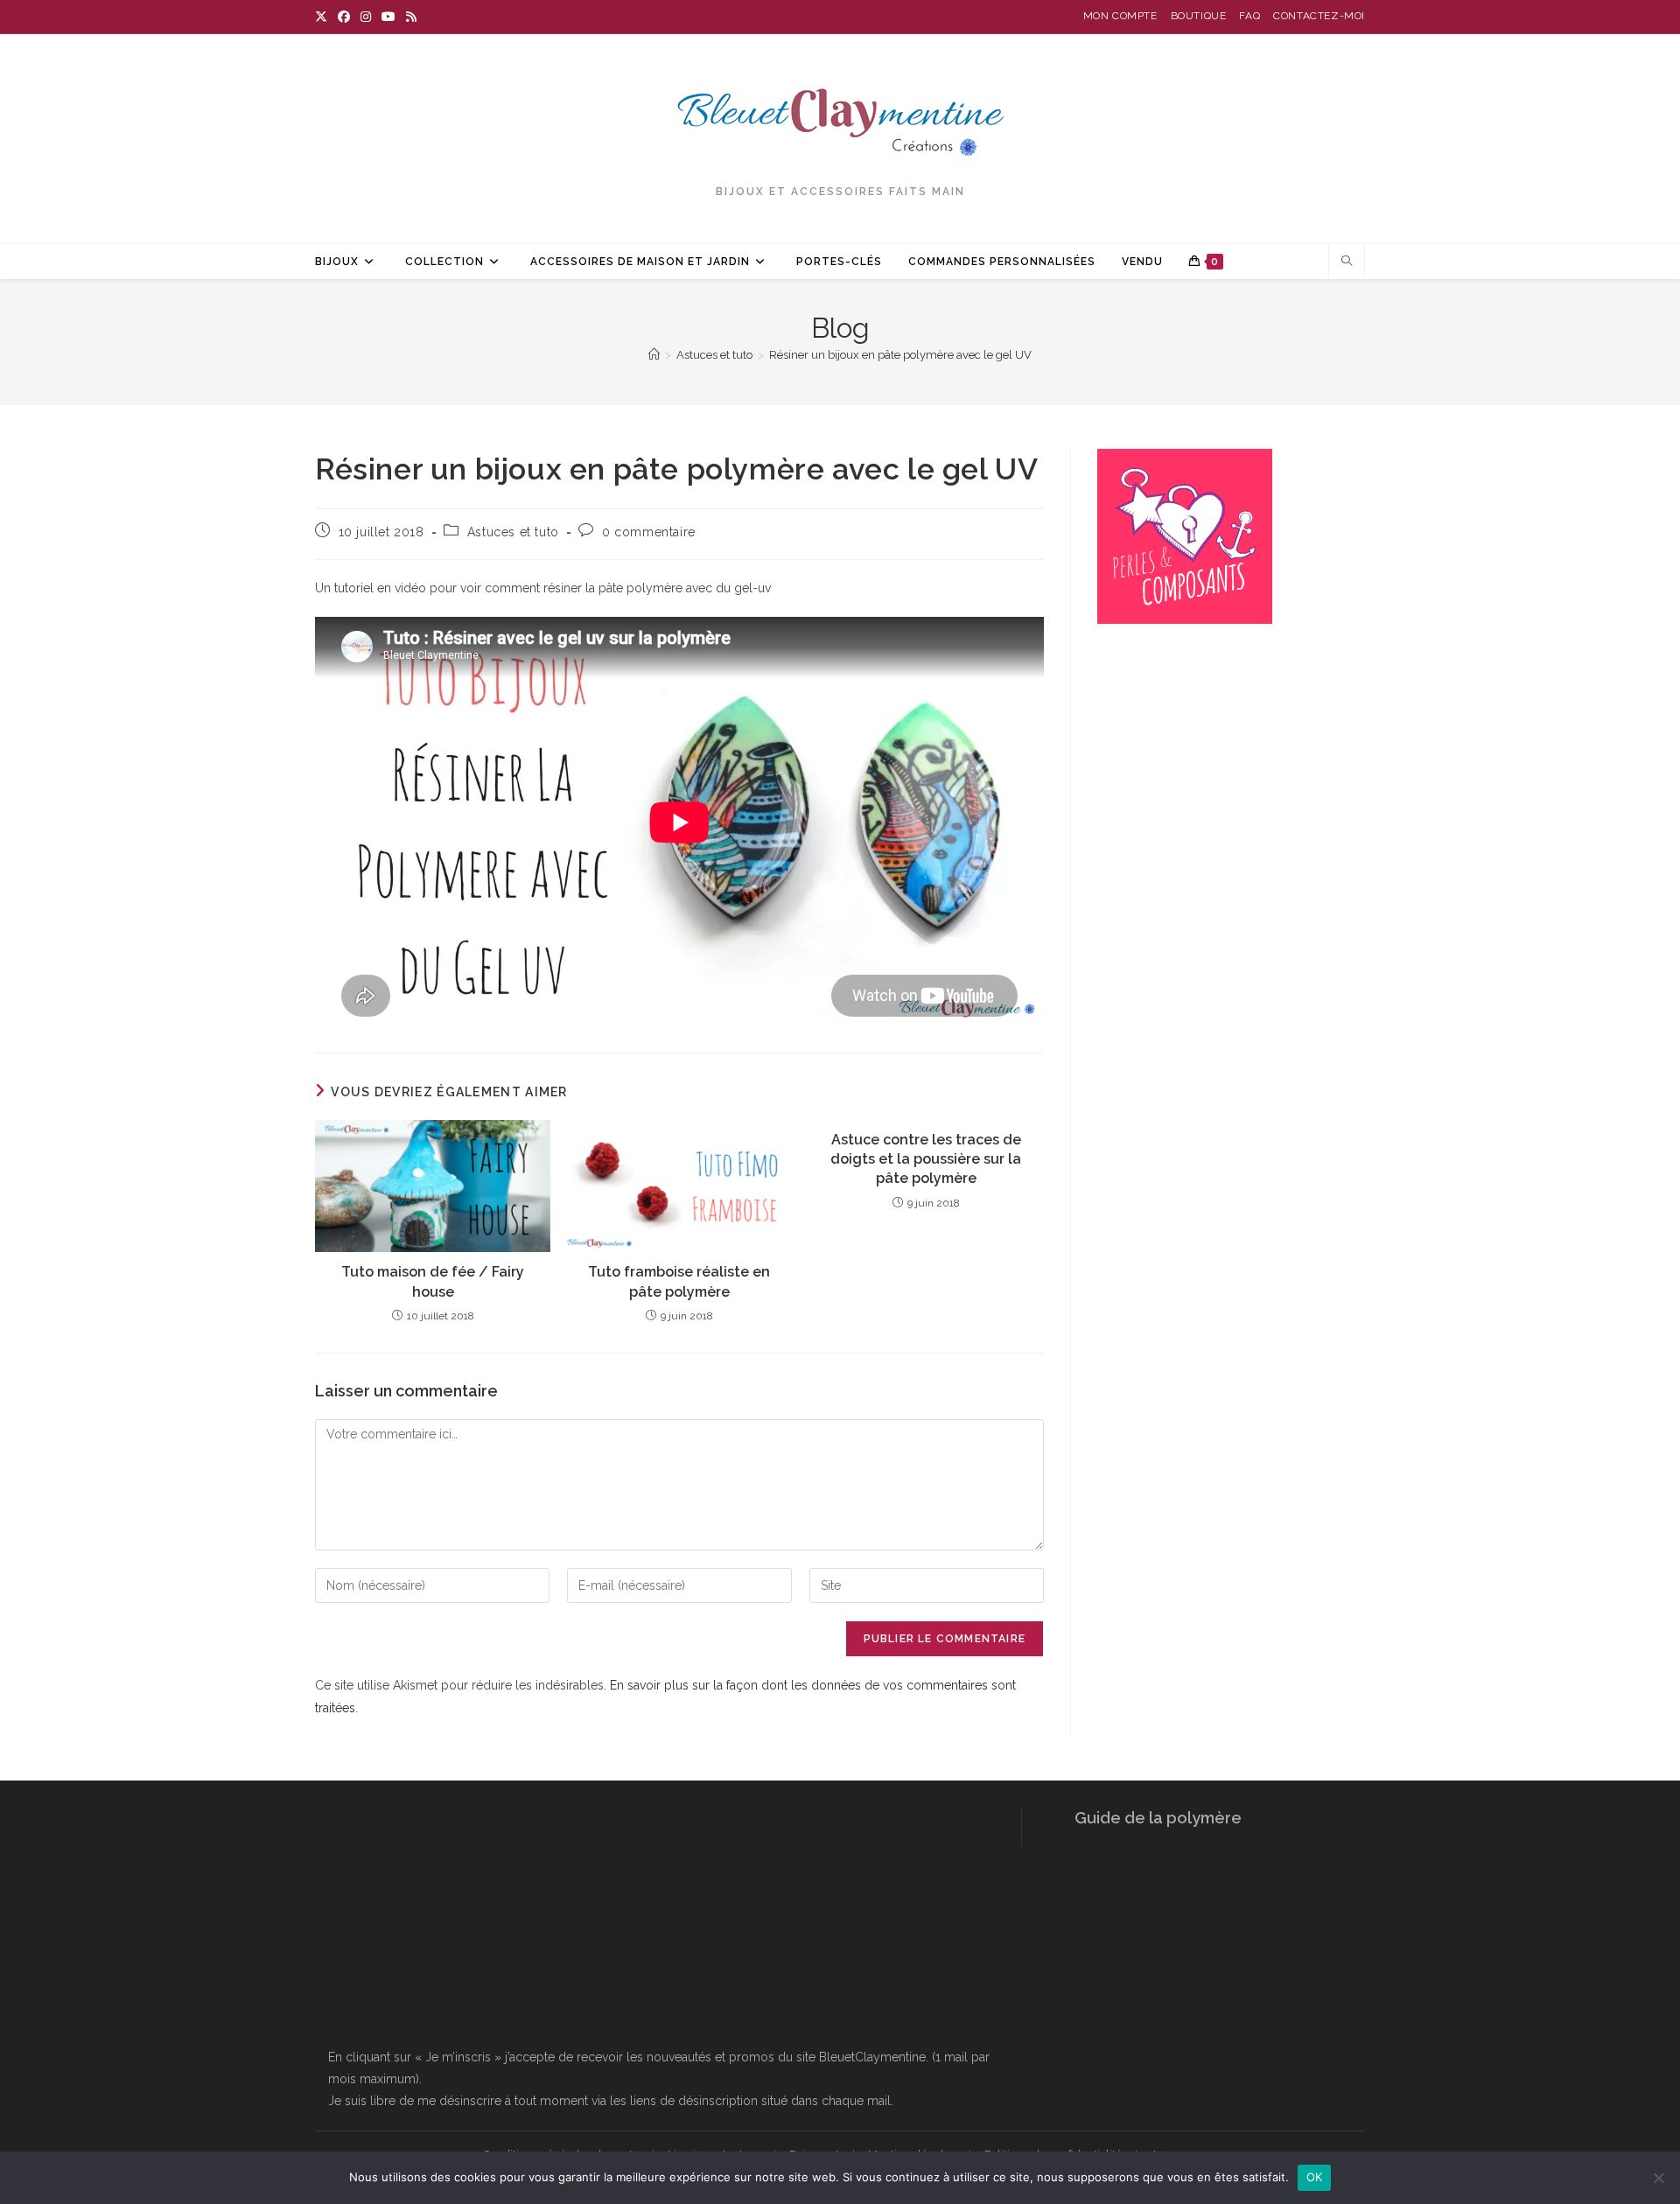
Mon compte (1120, 16)
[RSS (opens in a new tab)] (411, 17)
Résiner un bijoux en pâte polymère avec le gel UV (900, 355)
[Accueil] (654, 355)
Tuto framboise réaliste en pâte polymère (679, 1281)
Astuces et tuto (513, 532)
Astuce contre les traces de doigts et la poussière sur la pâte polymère (926, 1159)
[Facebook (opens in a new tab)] (344, 17)
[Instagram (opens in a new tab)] (366, 17)
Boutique (1199, 16)
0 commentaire (649, 532)
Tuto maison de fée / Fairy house (433, 1281)
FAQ (1249, 16)
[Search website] (1347, 262)
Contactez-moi (1319, 16)
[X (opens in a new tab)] (324, 17)
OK (1315, 2177)
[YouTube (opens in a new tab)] (388, 17)
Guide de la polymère (1158, 1818)
